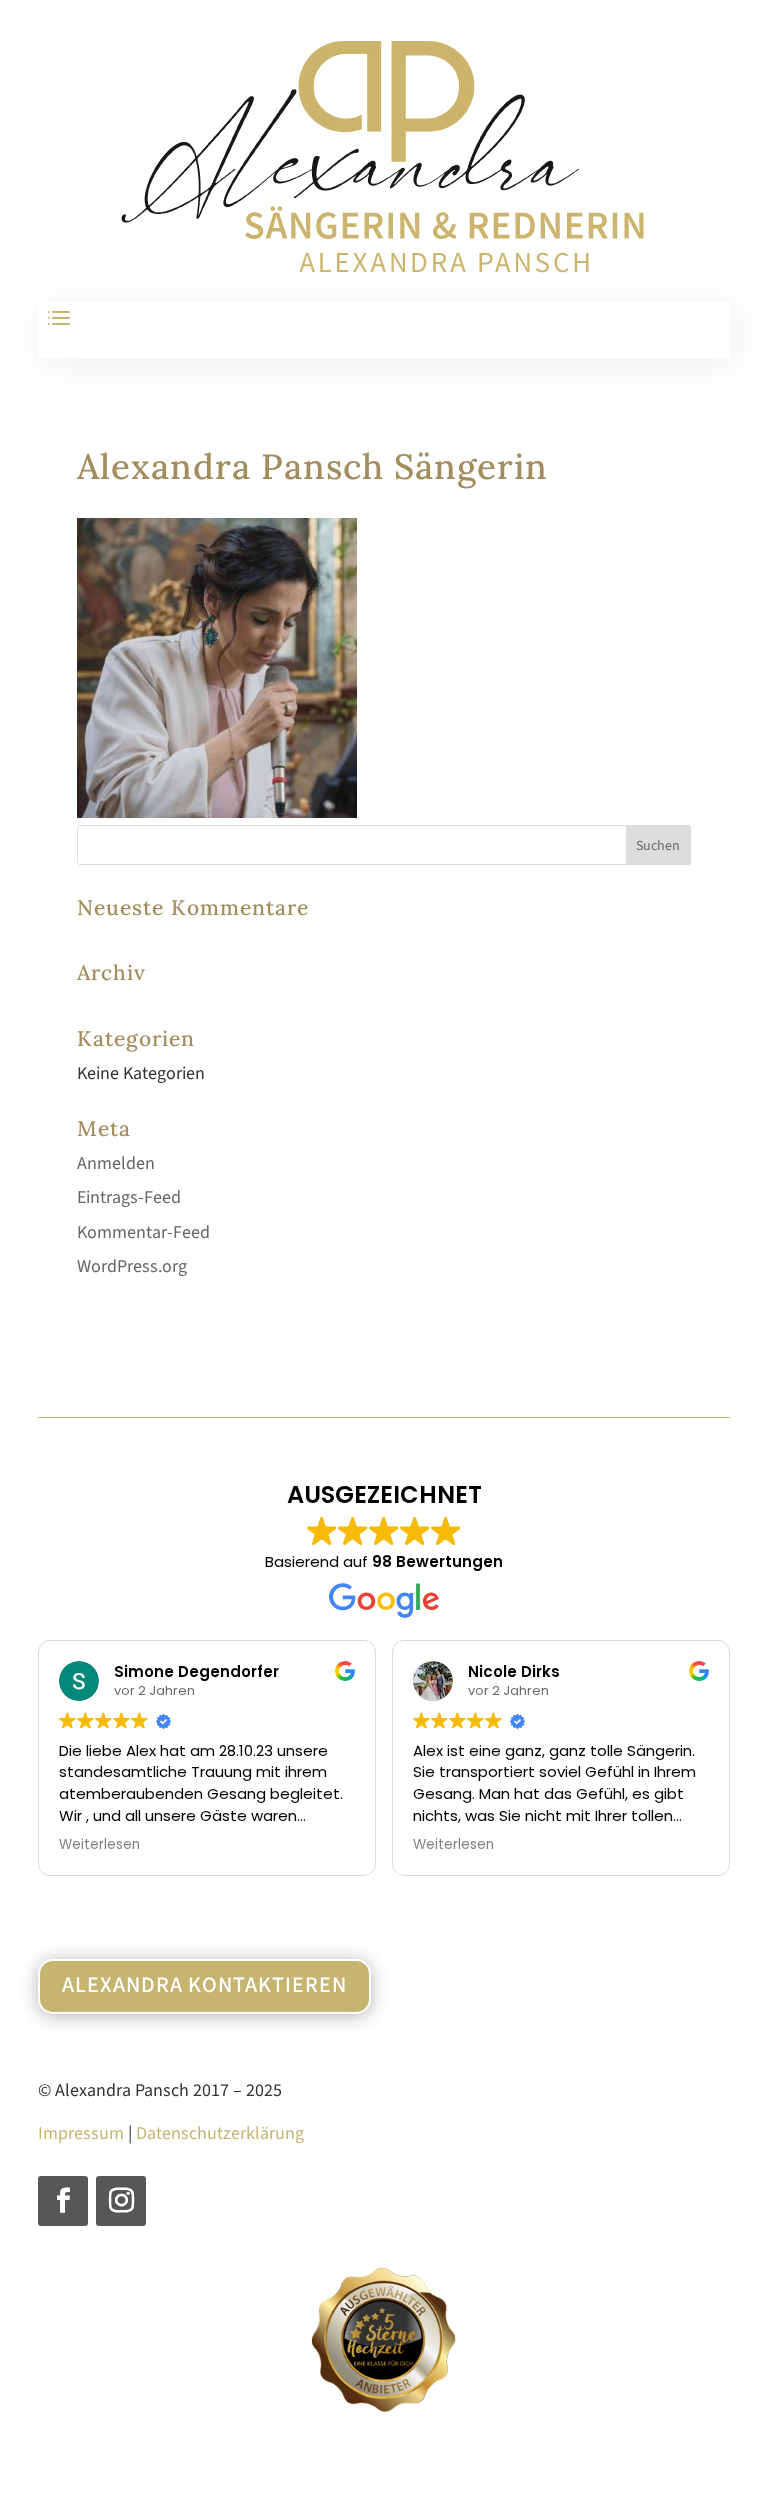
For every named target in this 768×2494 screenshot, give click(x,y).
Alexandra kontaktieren (204, 1985)
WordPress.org (132, 1266)
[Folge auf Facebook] (63, 2201)
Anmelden (116, 1163)
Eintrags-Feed (129, 1197)
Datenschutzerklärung (220, 2133)
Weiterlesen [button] (99, 1845)
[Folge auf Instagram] (121, 2201)
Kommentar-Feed (143, 1232)
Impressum (81, 2133)
